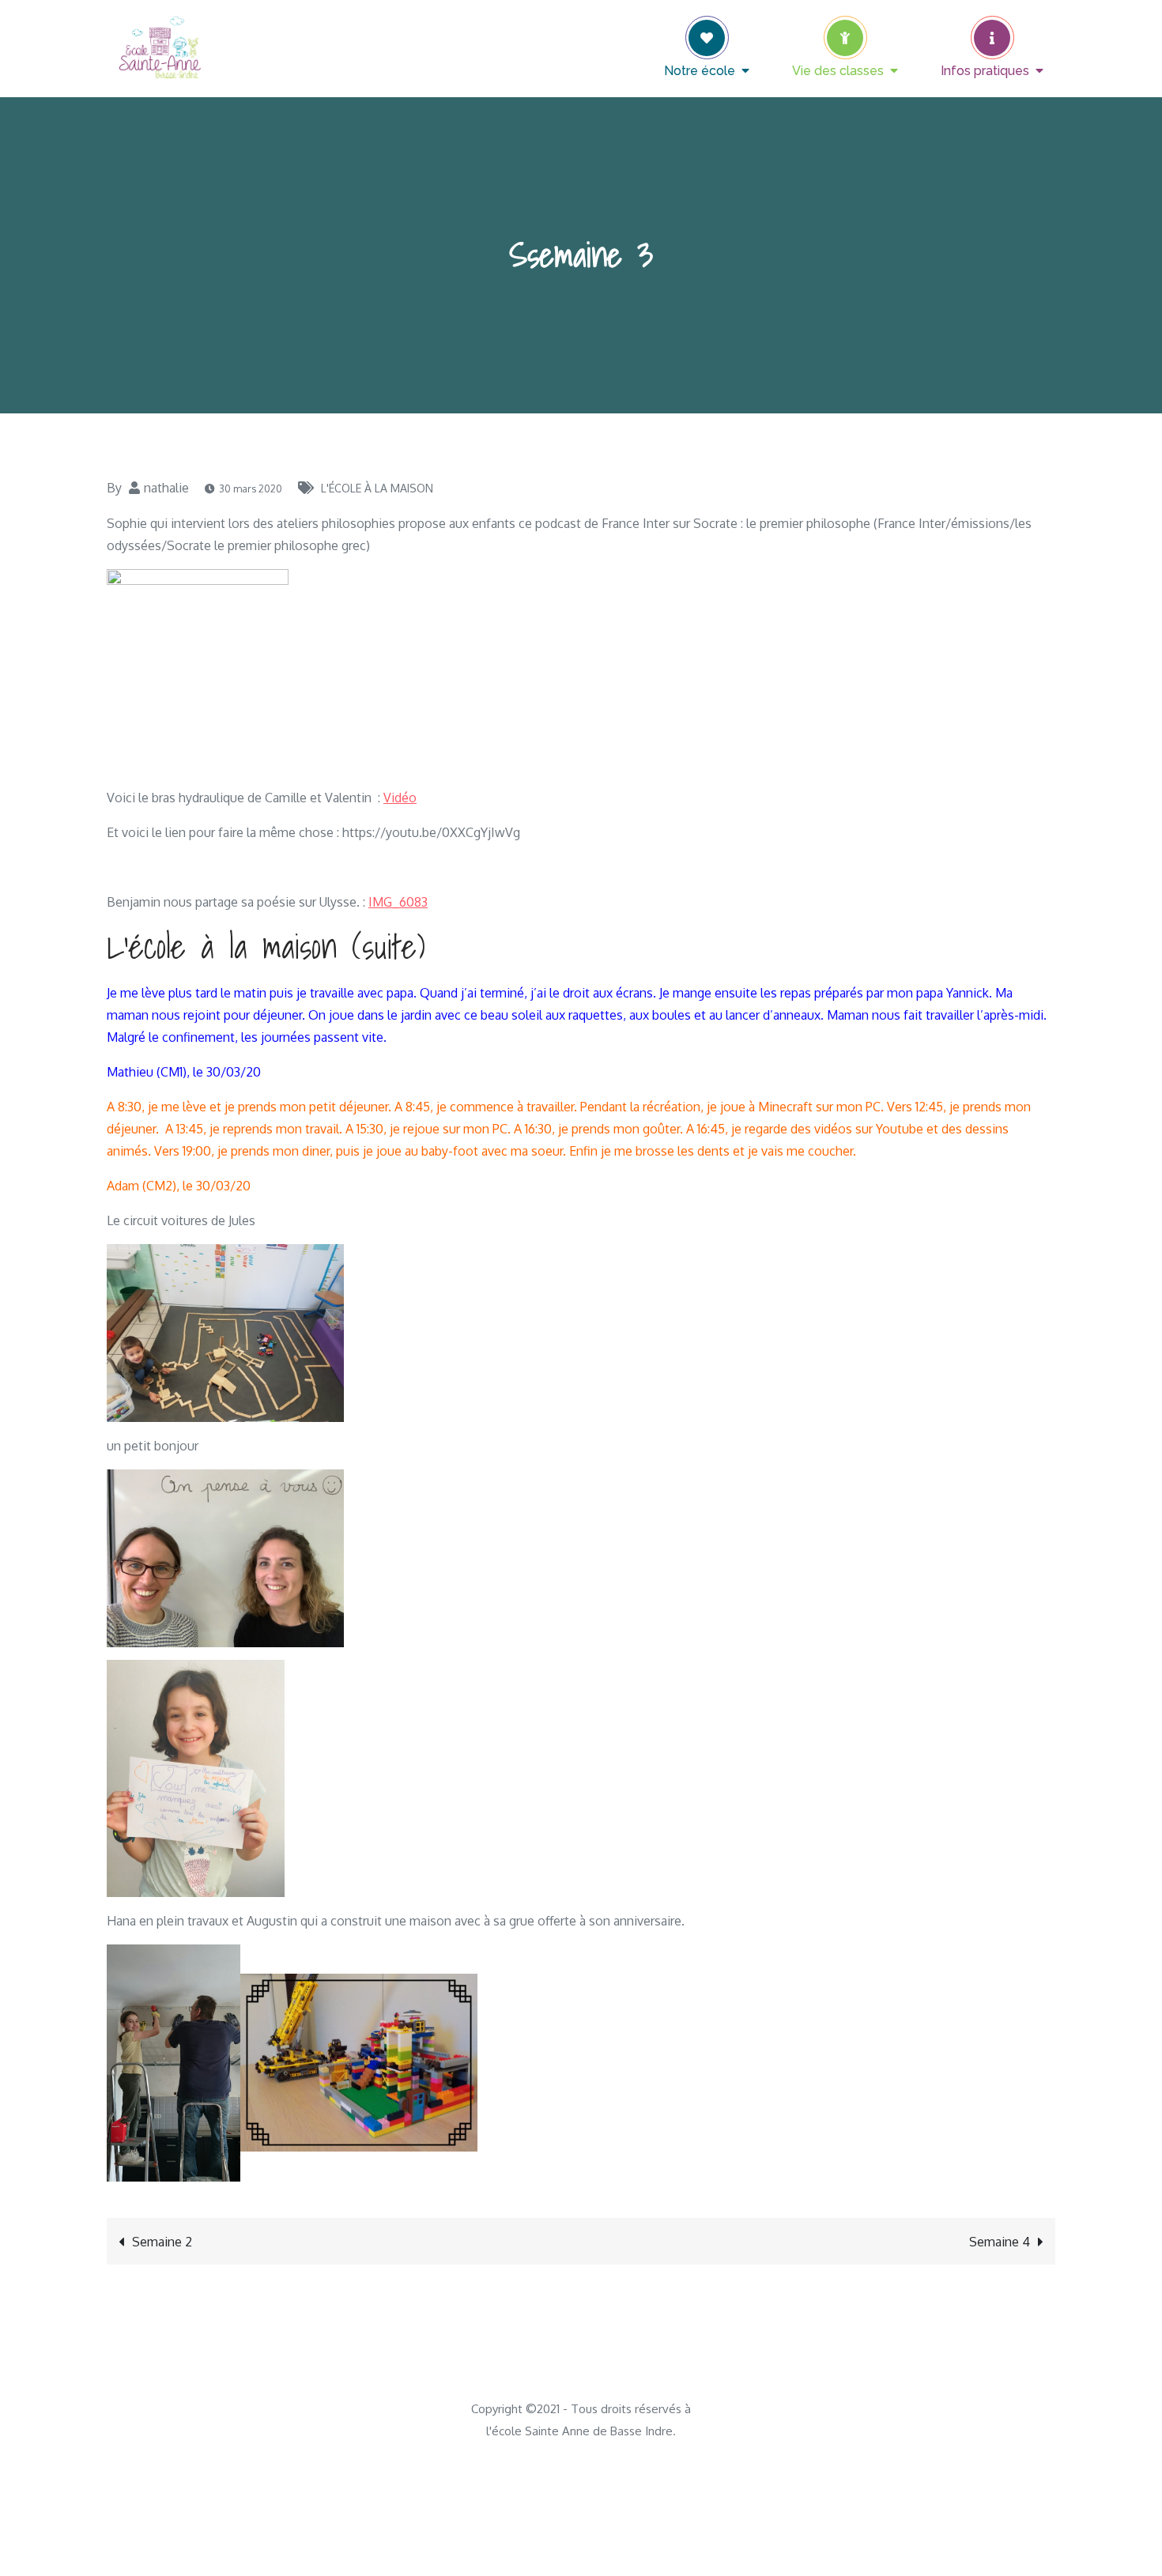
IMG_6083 (398, 902)
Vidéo (400, 798)
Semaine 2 (162, 2242)
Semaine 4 (1000, 2242)
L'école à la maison (377, 488)
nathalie (166, 488)
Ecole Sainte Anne (336, 36)
